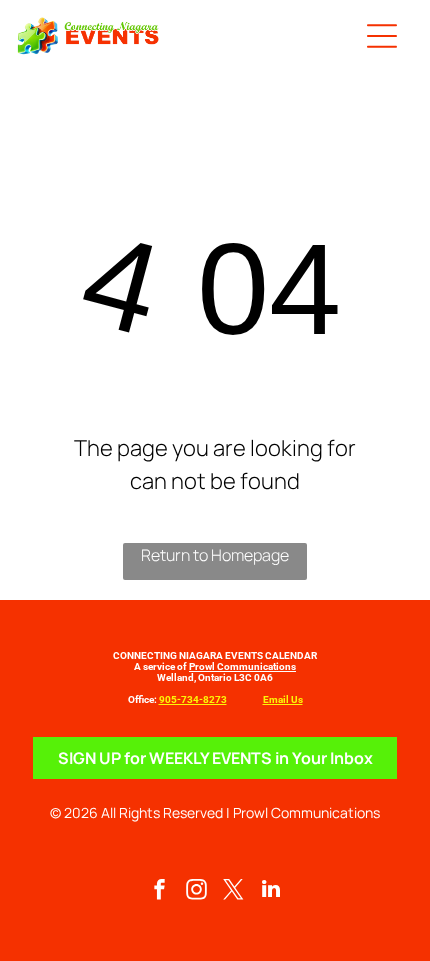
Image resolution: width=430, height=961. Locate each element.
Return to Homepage (215, 555)
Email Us (283, 699)
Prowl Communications (242, 666)
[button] (382, 36)
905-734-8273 (193, 699)
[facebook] (160, 891)
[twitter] (234, 891)
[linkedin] (271, 891)
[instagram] (197, 891)
